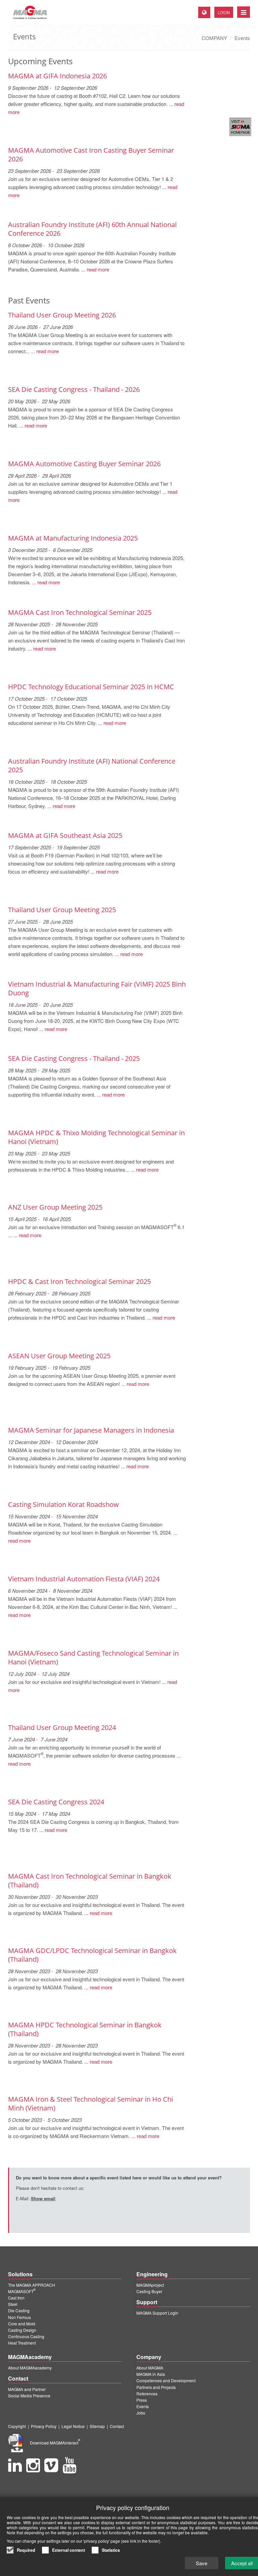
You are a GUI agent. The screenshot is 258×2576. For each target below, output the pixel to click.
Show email (43, 2198)
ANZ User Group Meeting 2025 (55, 1207)
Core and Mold (22, 2324)
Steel (13, 2304)
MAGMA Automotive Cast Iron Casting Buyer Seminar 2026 (91, 155)
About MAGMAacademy (30, 2368)
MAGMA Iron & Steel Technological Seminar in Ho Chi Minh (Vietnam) (91, 2104)
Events (242, 38)
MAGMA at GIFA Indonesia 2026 (57, 76)
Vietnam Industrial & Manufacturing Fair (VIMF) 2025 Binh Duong (97, 988)
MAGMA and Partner (27, 2389)
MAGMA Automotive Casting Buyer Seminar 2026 (84, 464)
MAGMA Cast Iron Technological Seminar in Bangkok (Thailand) (90, 1881)
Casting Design (22, 2330)
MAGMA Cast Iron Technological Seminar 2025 (80, 612)
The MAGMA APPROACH (32, 2285)
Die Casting (19, 2310)
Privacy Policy (44, 2426)
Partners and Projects (156, 2387)
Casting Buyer (149, 2291)
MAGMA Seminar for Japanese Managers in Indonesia (91, 1430)
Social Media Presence (29, 2396)
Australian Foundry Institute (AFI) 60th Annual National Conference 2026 (92, 229)
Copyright (17, 2426)
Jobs (141, 2413)
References (147, 2394)
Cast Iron (16, 2298)
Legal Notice (73, 2426)
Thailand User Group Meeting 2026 (62, 315)
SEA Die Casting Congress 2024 (56, 1802)
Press (142, 2400)
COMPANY (214, 38)
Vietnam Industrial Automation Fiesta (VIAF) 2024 (84, 1579)
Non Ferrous (19, 2317)
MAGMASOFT (22, 2291)
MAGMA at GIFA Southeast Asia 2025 (65, 835)
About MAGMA (150, 2368)
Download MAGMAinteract (55, 2443)
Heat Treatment (22, 2343)
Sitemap (97, 2426)
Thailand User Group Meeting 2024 (62, 1727)
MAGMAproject (150, 2285)
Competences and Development (166, 2380)
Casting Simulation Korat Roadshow (63, 1504)
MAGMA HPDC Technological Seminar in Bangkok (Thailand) (85, 2029)
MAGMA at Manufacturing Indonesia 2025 (73, 538)
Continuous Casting (26, 2336)
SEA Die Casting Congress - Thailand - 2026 (74, 389)
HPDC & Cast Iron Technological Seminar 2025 (79, 1281)
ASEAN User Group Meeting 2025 (59, 1356)
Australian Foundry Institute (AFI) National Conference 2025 (92, 765)
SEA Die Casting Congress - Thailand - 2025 (74, 1058)
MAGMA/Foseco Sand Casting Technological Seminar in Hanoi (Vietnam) (93, 1658)
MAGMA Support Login (157, 2313)
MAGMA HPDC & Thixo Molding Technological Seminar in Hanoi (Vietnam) (96, 1137)
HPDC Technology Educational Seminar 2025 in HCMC (91, 687)
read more (98, 269)
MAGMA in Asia (151, 2374)
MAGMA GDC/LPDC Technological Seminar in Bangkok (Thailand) (92, 1955)
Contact (117, 2426)
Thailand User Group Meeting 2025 (62, 910)
